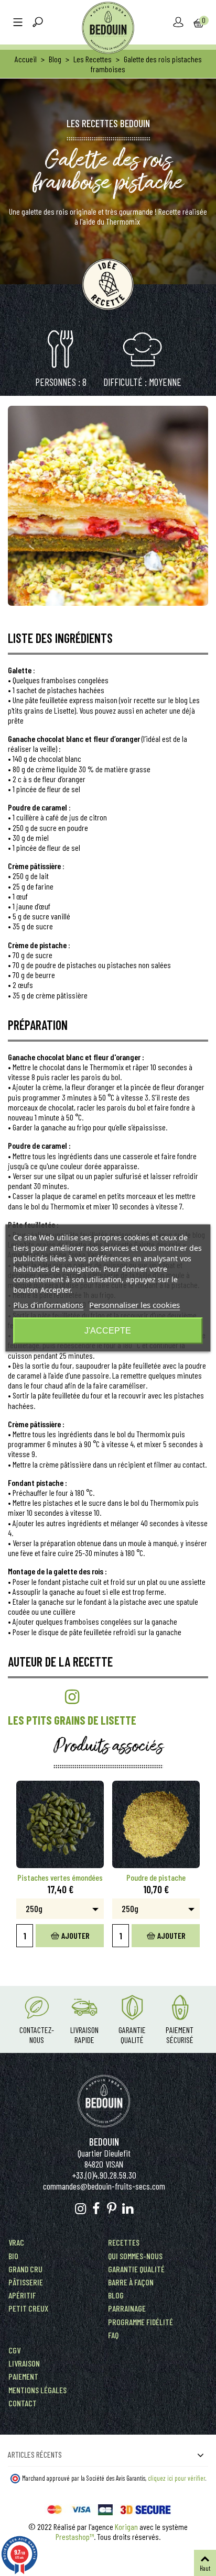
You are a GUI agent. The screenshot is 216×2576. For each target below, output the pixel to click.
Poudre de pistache (156, 1877)
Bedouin (104, 2142)
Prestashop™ (75, 2536)
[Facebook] (96, 2209)
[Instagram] (80, 2209)
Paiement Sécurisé (180, 2035)
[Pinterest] (112, 2209)
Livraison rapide (84, 2035)
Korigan (126, 2527)
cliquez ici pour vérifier (177, 2478)
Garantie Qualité (132, 2035)
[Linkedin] (128, 2209)
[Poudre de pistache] (156, 1824)
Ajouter (75, 1935)
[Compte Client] (178, 23)
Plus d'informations (48, 1305)
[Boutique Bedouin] (108, 28)
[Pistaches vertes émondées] (60, 1824)
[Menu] (18, 23)
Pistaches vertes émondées (60, 1877)
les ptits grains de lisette (72, 1720)
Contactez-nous (37, 2035)
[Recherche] (38, 23)
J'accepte (108, 1331)
